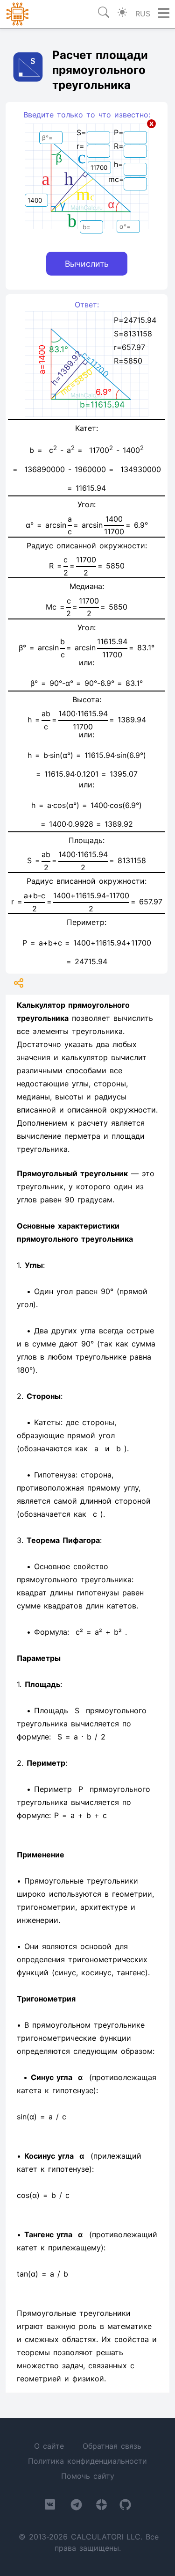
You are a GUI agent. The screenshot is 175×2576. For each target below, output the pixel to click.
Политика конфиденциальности (87, 2461)
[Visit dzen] (101, 2507)
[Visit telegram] (76, 2507)
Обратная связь (112, 2446)
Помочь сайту (88, 2476)
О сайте (49, 2446)
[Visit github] (125, 2507)
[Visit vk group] (50, 2506)
